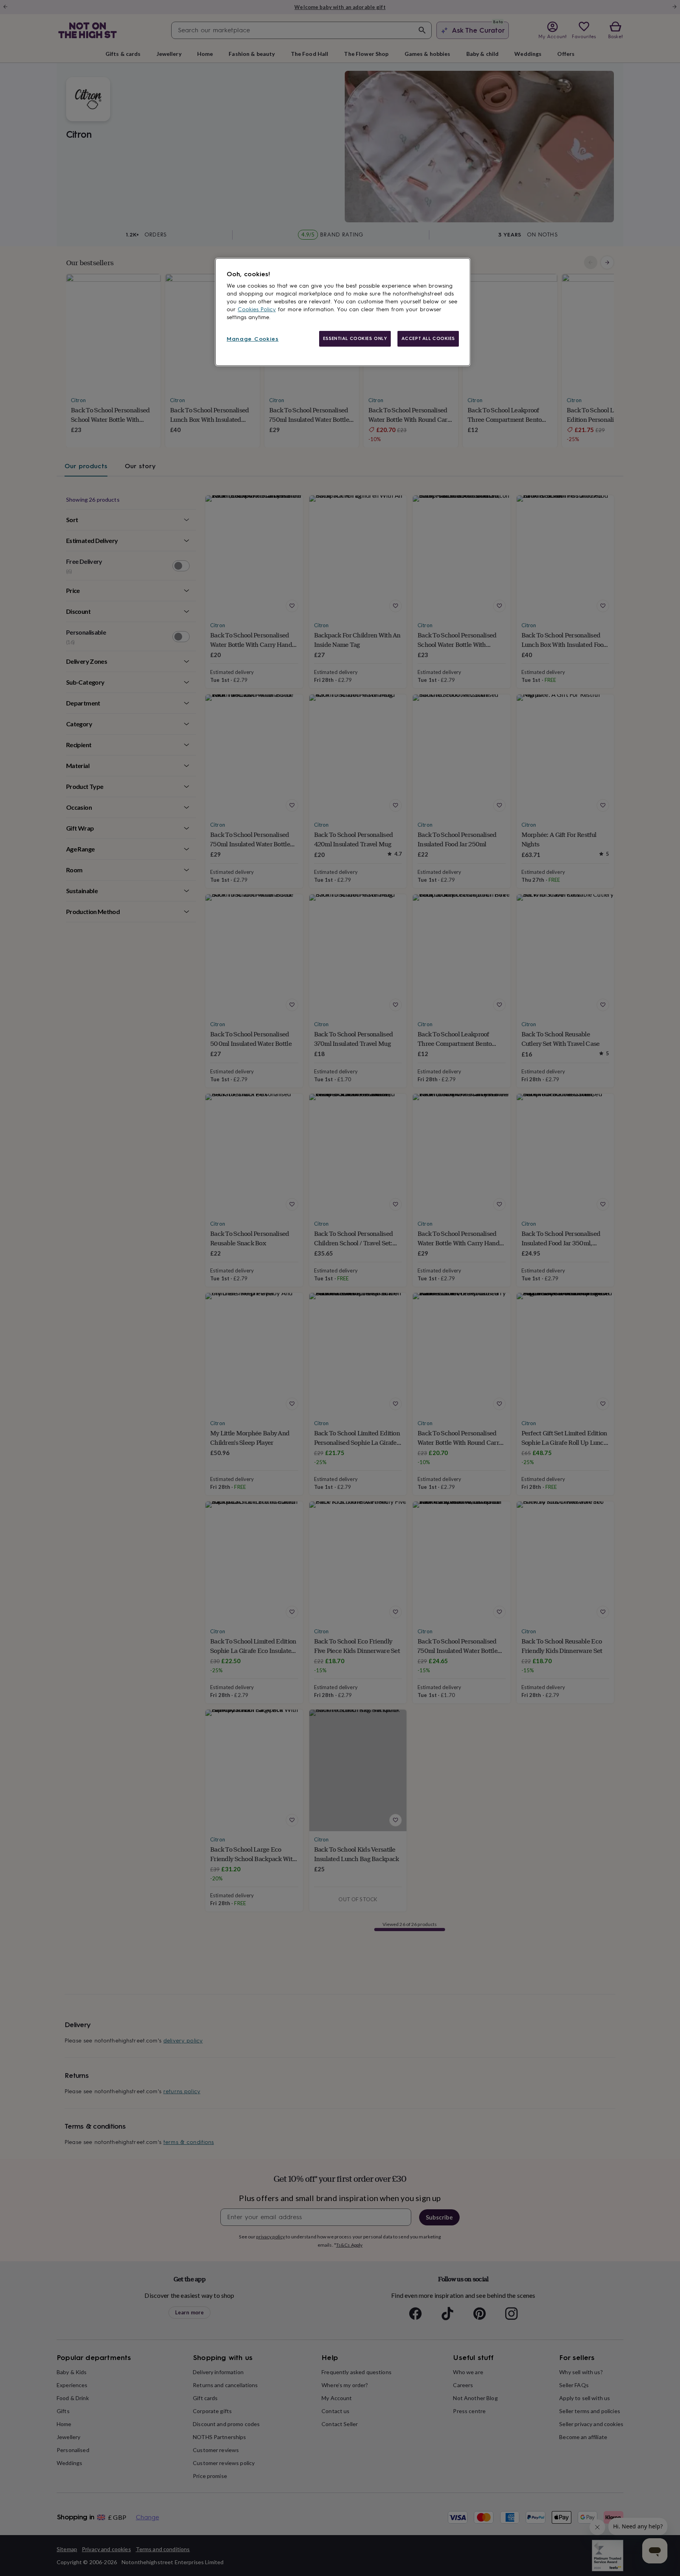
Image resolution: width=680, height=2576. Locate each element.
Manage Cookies (253, 339)
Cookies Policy (257, 309)
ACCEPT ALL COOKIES (428, 338)
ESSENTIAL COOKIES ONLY (355, 338)
